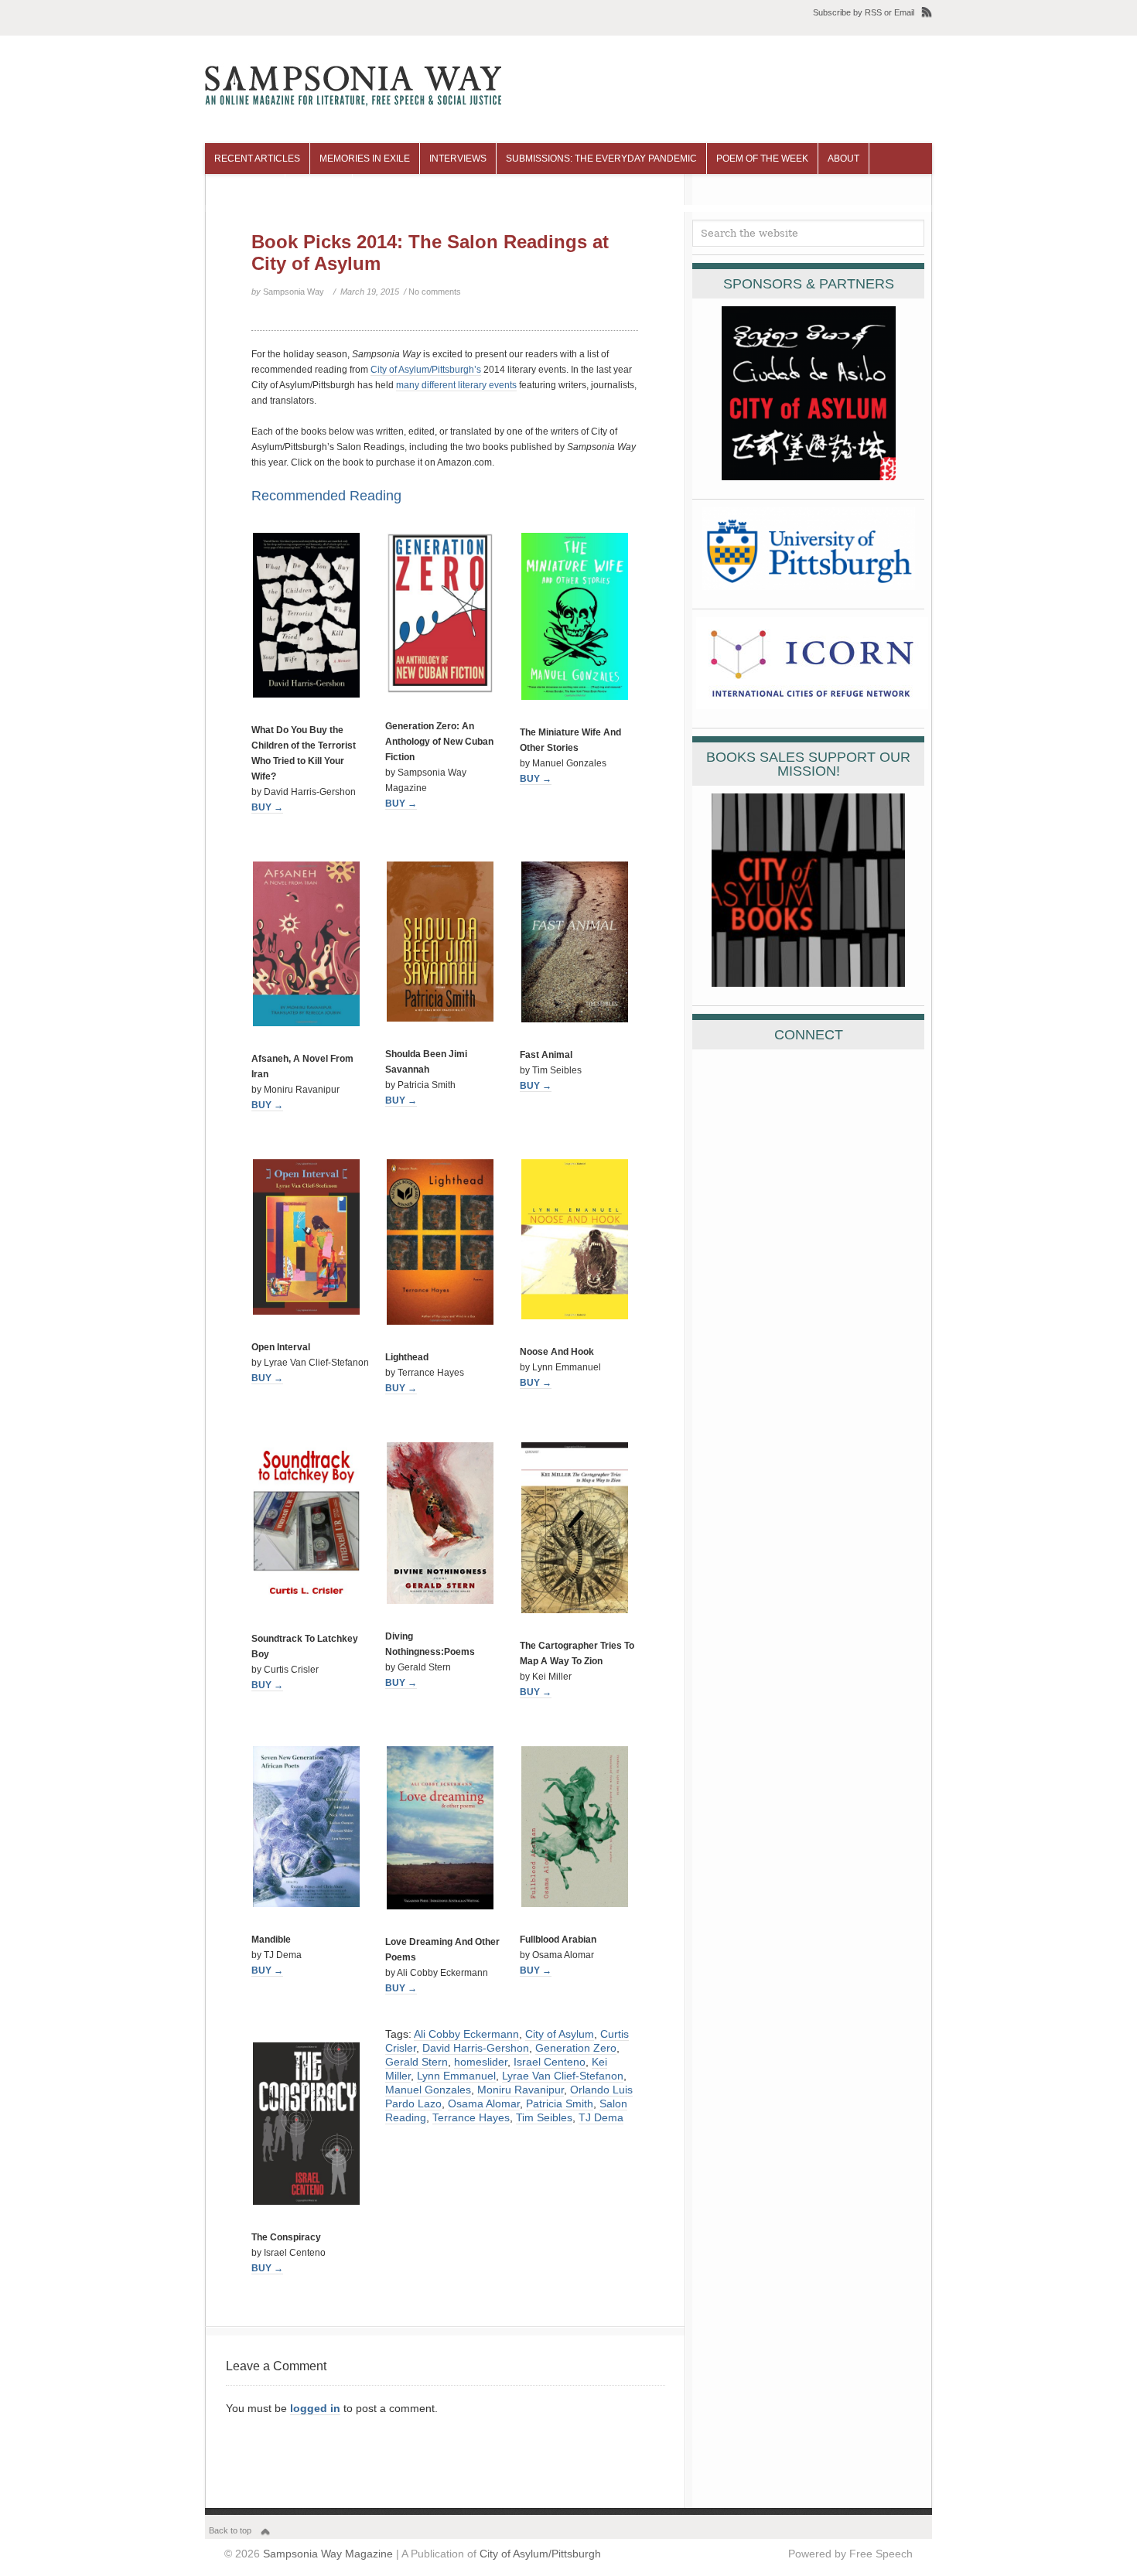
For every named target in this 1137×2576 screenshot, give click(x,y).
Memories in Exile (365, 159)
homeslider (481, 2062)
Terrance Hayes (471, 2117)
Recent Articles (257, 159)
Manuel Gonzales (428, 2090)
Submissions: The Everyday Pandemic (601, 159)
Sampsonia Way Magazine (328, 2554)
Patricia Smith (560, 2103)
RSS (873, 12)
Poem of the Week (762, 159)
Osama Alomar (484, 2103)
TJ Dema (601, 2117)
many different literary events (456, 385)
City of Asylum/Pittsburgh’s (426, 370)
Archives (319, 189)
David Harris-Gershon (476, 2048)
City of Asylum (560, 2034)
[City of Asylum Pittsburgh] (809, 476)
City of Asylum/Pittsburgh (540, 2554)
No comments (435, 292)
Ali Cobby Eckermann (466, 2034)
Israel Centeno (550, 2062)
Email (904, 12)
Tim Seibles (544, 2117)
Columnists (245, 189)
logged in (315, 2408)
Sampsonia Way (294, 292)
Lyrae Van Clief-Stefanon (563, 2076)
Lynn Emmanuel (456, 2076)
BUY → (267, 807)
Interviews (458, 159)
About (843, 159)
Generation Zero (576, 2048)
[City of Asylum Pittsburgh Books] (808, 983)
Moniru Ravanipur (521, 2090)
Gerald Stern (417, 2062)
